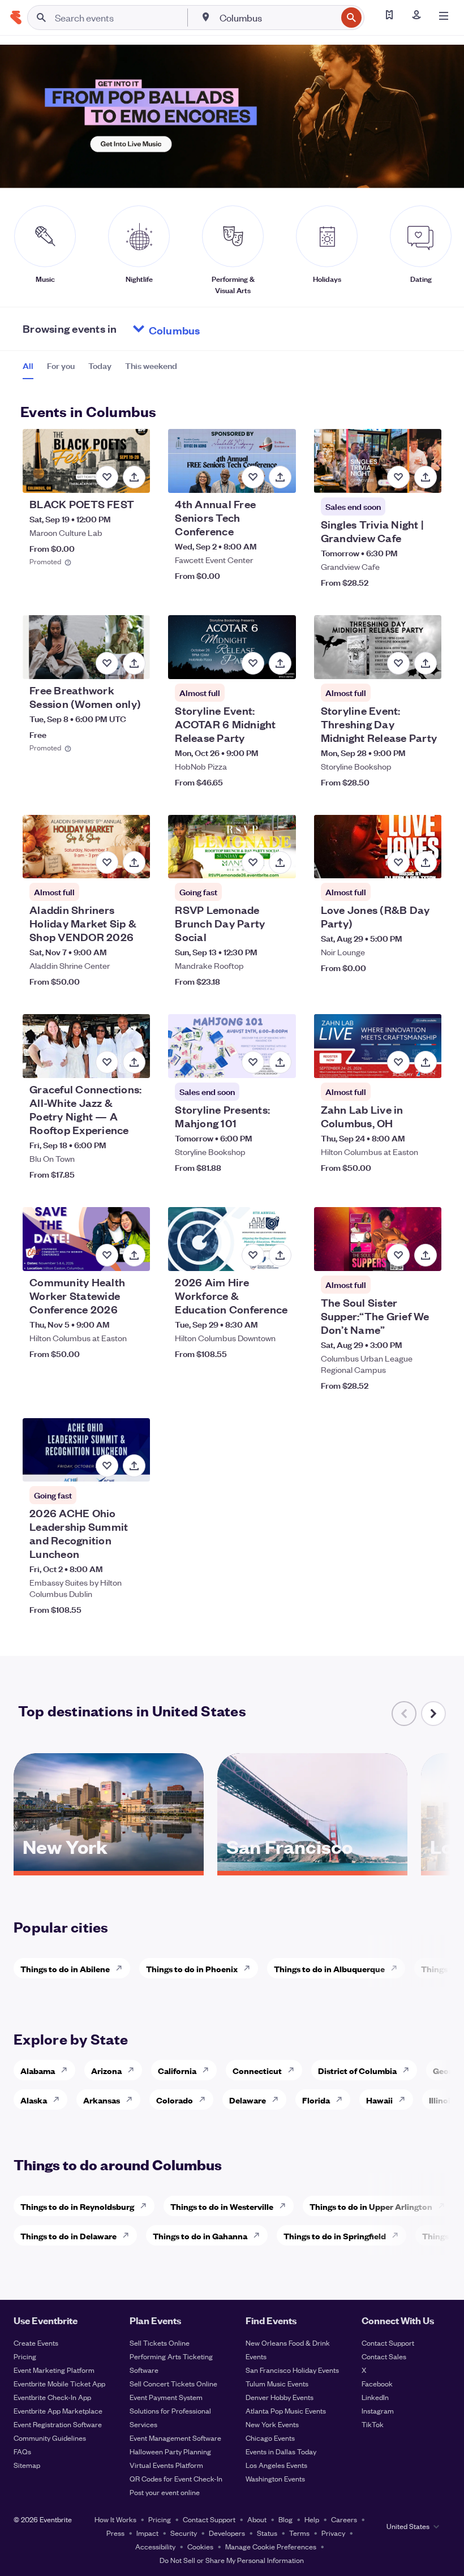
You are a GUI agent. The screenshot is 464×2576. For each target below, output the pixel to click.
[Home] (16, 18)
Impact (147, 2533)
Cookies (200, 2546)
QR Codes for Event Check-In (176, 2478)
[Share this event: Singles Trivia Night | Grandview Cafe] (426, 477)
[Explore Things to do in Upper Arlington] (445, 2206)
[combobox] (277, 18)
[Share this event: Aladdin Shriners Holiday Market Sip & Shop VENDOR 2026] (134, 862)
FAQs (22, 2451)
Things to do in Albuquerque (329, 1969)
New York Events (272, 2424)
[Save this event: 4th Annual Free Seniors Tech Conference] (253, 477)
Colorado (175, 2100)
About (257, 2519)
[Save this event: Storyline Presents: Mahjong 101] (253, 1062)
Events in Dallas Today (281, 2451)
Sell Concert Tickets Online (173, 2383)
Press (115, 2533)
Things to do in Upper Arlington (371, 2206)
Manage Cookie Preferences (271, 2546)
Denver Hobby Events (280, 2397)
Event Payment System (166, 2397)
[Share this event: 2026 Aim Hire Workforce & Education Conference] (280, 1255)
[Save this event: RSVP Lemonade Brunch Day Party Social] (253, 862)
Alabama (38, 2070)
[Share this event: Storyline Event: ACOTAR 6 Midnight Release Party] (280, 663)
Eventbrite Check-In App (52, 2397)
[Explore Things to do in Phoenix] (250, 1968)
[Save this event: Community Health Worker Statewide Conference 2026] (107, 1255)
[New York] (109, 1867)
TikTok (373, 2424)
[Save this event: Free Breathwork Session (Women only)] (107, 663)
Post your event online (165, 2492)
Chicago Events (270, 2438)
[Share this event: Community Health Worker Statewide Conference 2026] (134, 1255)
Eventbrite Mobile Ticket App (59, 2383)
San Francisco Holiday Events (292, 2370)
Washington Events (275, 2478)
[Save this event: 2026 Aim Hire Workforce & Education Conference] (253, 1255)
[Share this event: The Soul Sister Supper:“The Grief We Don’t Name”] (426, 1255)
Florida (316, 2100)
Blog (285, 2519)
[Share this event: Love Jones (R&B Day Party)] (426, 862)
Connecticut (257, 2070)
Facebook (377, 2383)
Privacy (333, 2533)
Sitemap (27, 2465)
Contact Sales (384, 2356)
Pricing (25, 2356)
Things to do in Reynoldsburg (77, 2206)
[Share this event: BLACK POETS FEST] (134, 477)
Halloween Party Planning (170, 2451)
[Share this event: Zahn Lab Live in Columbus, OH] (426, 1062)
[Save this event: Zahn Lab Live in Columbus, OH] (398, 1062)
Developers (227, 2533)
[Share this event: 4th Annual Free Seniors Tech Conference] (280, 477)
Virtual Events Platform (166, 2465)
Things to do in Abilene (65, 1969)
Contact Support (388, 2343)
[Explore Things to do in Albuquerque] (397, 1968)
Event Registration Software (58, 2424)
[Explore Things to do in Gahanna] (260, 2235)
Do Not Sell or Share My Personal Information (232, 2560)
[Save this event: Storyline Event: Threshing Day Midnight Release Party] (398, 663)
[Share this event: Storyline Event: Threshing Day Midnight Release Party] (426, 663)
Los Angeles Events (276, 2465)
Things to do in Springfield (335, 2236)
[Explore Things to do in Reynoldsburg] (147, 2206)
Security (184, 2533)
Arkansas (102, 2100)
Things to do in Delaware (68, 2236)
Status (267, 2533)
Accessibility (155, 2546)
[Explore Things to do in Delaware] (129, 2235)
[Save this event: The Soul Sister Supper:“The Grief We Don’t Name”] (398, 1255)
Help (312, 2519)
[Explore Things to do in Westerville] (286, 2206)
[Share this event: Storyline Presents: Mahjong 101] (280, 1062)
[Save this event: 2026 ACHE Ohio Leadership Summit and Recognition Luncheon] (107, 1466)
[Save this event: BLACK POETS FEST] (107, 477)
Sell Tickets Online (160, 2343)
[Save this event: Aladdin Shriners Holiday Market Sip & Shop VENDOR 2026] (107, 862)
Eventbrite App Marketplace (58, 2410)
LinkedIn (375, 2397)
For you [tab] (61, 366)
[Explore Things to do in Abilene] (122, 1968)
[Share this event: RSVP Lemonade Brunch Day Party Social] (280, 862)
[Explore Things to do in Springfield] (398, 2235)
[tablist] (100, 370)
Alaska (34, 2100)
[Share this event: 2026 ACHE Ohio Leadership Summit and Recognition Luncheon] (134, 1466)
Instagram (378, 2410)
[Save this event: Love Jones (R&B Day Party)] (398, 862)
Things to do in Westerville (222, 2206)
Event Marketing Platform (54, 2370)
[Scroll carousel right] (433, 1714)
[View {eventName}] (86, 461)
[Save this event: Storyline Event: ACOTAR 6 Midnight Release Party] (253, 663)
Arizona (106, 2070)
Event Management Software (175, 2438)
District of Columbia (357, 2070)
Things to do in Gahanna (200, 2236)
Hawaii (379, 2100)
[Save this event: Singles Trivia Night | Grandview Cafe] (398, 477)
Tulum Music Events (277, 2383)
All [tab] (28, 366)
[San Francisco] (312, 1867)
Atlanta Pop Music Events (286, 2410)
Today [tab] (100, 366)
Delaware (248, 2100)
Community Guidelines (50, 2438)
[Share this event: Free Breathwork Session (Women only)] (134, 663)
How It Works (115, 2519)
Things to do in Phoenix (192, 1969)
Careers (344, 2519)
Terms (299, 2533)
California (177, 2070)
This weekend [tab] (151, 366)
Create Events (36, 2343)
